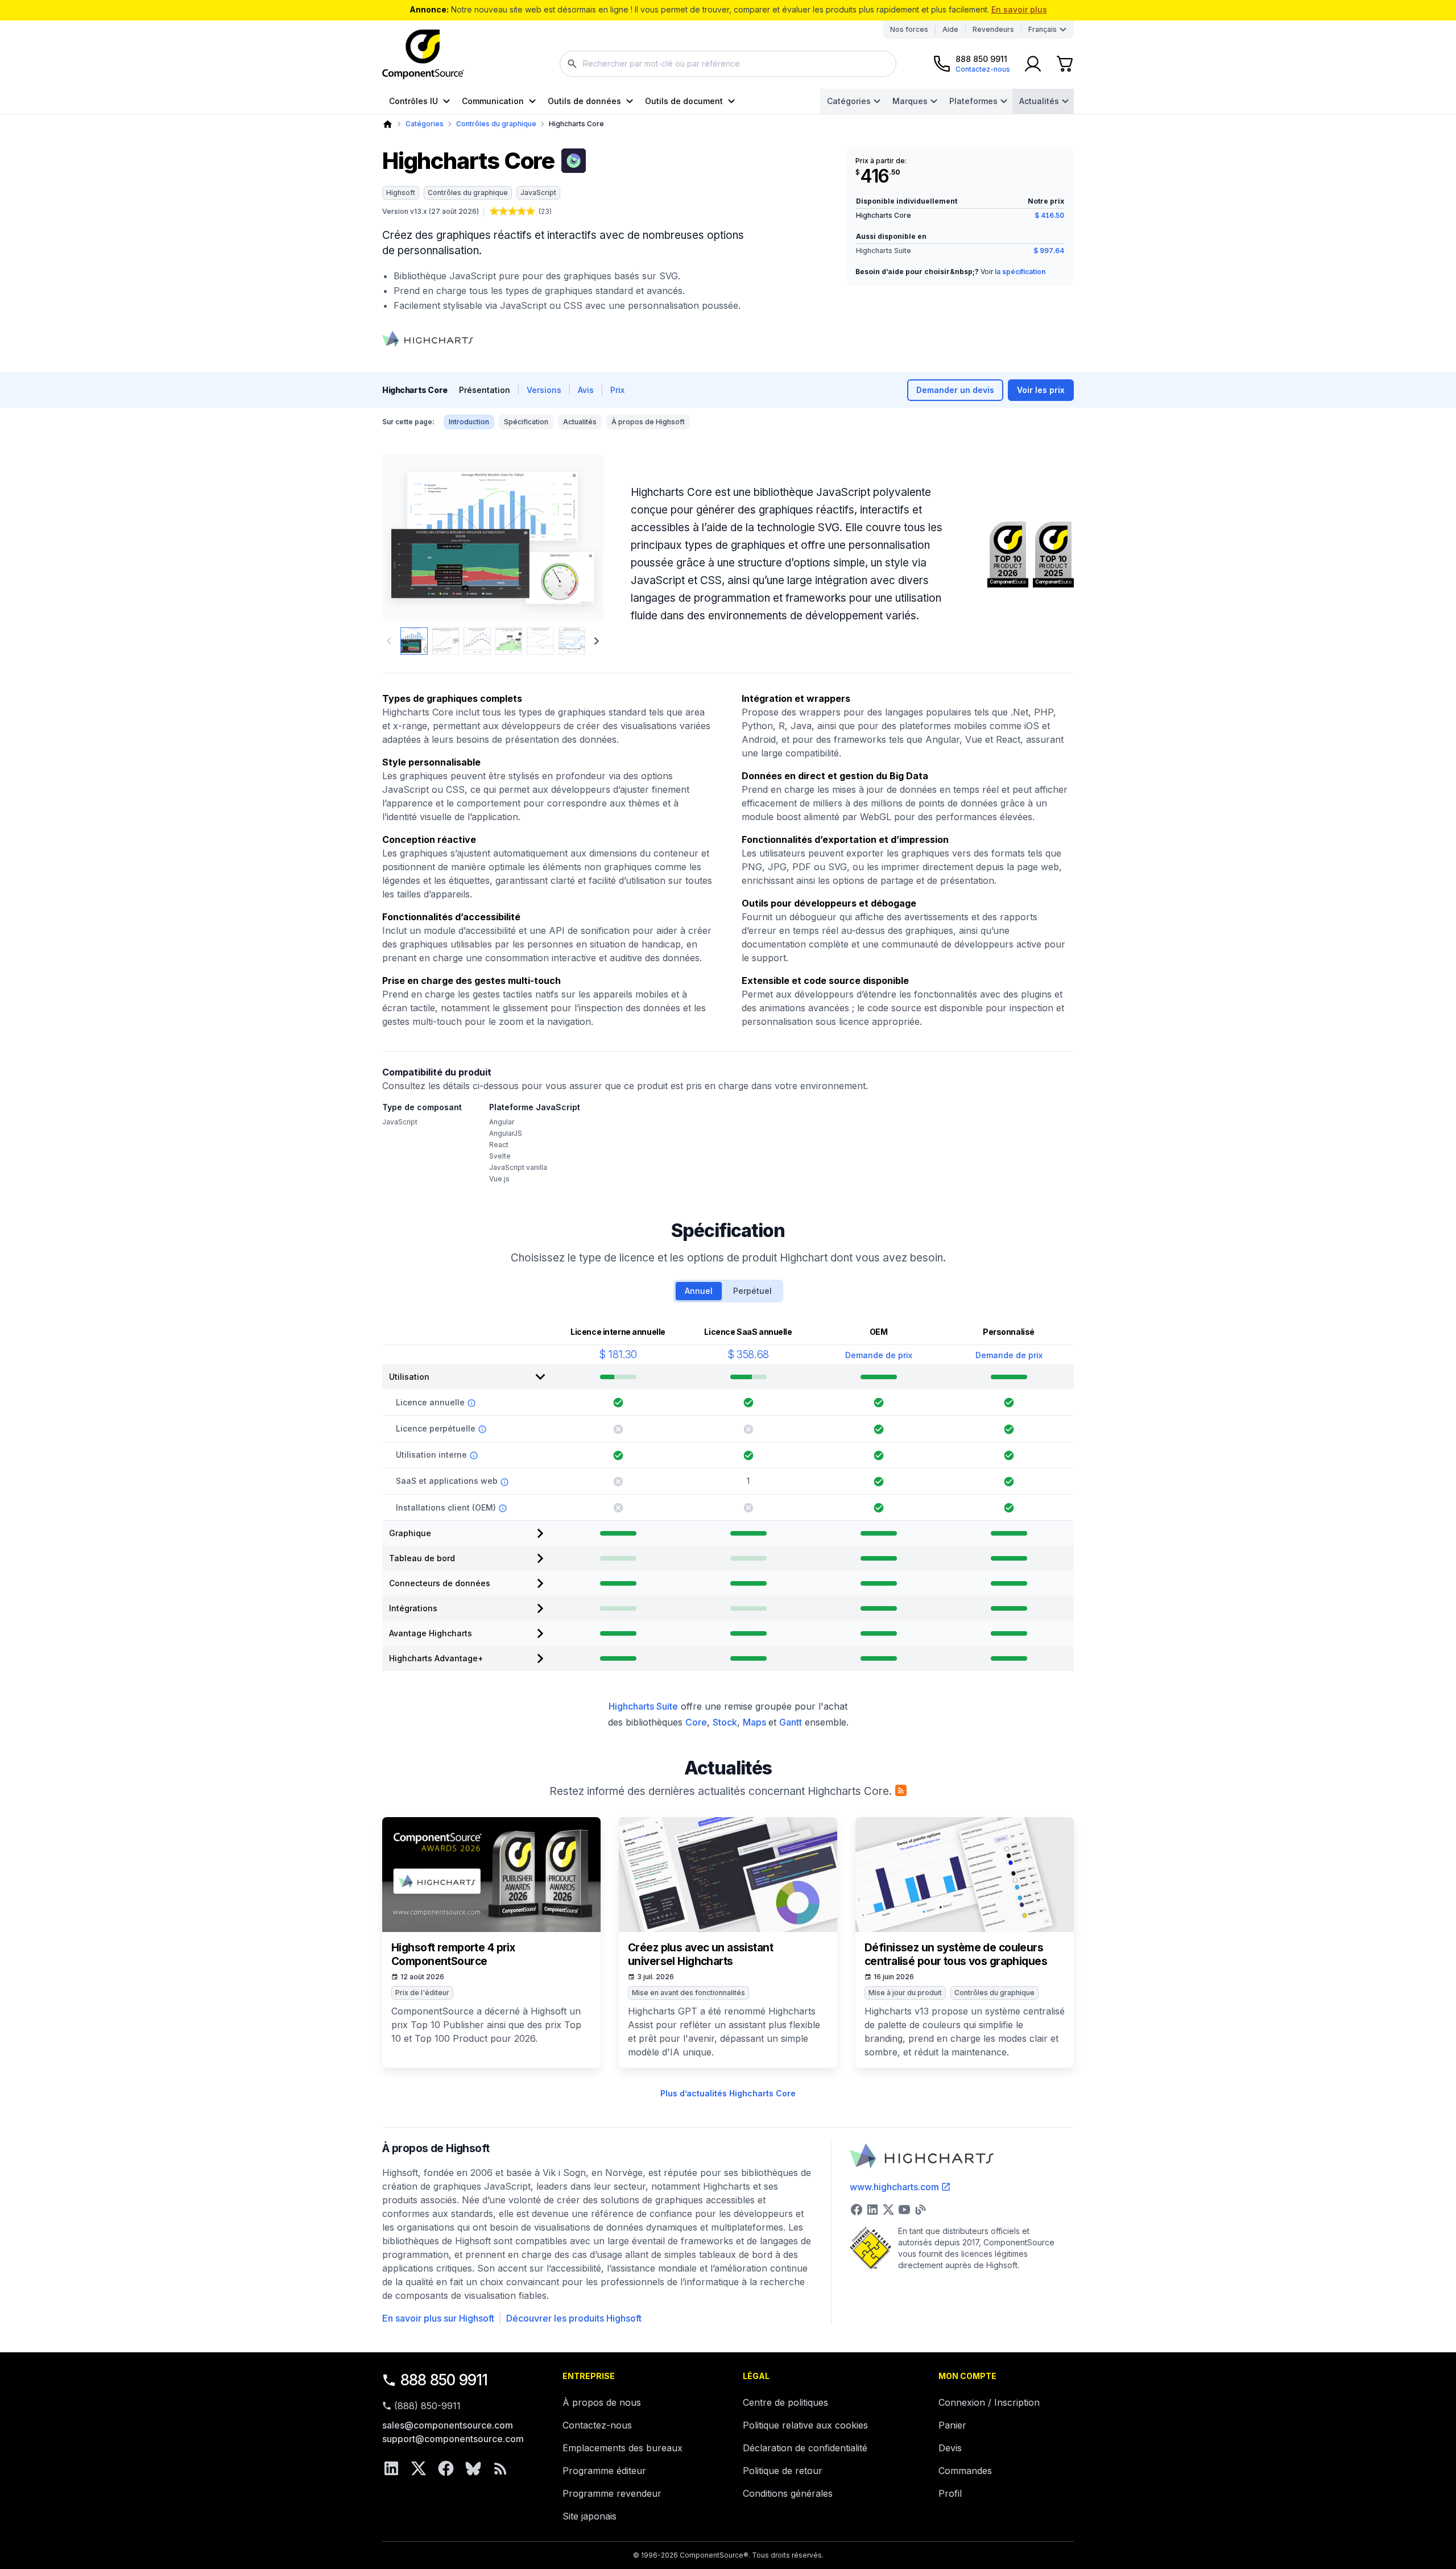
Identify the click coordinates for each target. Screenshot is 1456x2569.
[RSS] (500, 2468)
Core (696, 1722)
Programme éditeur (604, 2471)
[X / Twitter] (419, 2468)
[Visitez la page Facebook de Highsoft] (857, 2210)
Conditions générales (788, 2493)
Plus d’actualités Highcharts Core (728, 2093)
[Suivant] (576, 537)
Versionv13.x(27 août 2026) (431, 211)
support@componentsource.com (453, 2439)
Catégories (849, 101)
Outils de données (584, 101)
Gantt (791, 1722)
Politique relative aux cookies (805, 2425)
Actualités (1039, 101)
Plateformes (973, 101)
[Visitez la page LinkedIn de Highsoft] (872, 2210)
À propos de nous (602, 2402)
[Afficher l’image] (414, 641)
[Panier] (1065, 64)
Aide (950, 29)
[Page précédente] (389, 641)
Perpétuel (752, 1291)
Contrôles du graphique (496, 124)
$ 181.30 (618, 1354)
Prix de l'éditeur (422, 1993)
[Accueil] (388, 124)
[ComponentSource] (423, 55)
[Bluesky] (473, 2468)
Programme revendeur (612, 2493)
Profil (950, 2493)
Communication (493, 101)
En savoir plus (1019, 9)
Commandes (965, 2471)
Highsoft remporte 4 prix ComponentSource (453, 1954)
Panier (952, 2425)
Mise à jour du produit (905, 1993)
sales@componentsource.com (448, 2425)
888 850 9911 (444, 2380)
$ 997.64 (1049, 251)
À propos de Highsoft (648, 422)
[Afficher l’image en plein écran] (493, 537)
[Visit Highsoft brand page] (428, 339)
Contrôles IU (413, 101)
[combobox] (728, 64)
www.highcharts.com (894, 2187)
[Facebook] (446, 2468)
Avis (586, 390)
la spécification (1020, 272)
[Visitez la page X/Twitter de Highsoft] (888, 2210)
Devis (950, 2448)
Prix (617, 390)
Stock (725, 1722)
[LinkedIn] (391, 2468)
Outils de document (684, 101)
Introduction (469, 422)
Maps (756, 1722)
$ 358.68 (748, 1354)
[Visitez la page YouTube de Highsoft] (904, 2210)
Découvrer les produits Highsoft (574, 2318)
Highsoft (401, 193)
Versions (544, 390)
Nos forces (909, 29)
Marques (910, 101)
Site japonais (590, 2516)
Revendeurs (993, 29)
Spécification (526, 422)
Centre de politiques (785, 2402)
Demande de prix (879, 1355)
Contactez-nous (597, 2425)
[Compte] (1033, 64)
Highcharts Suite (884, 251)
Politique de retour (783, 2471)
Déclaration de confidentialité (805, 2448)
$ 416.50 (1049, 215)
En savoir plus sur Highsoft (438, 2318)
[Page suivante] (597, 641)
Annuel (699, 1291)
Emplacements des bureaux (622, 2448)
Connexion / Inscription (989, 2402)
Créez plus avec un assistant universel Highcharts (700, 1954)
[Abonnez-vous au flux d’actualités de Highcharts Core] (901, 1790)
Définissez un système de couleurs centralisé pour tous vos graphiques (956, 1954)
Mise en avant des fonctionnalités (688, 1993)
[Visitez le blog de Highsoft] (920, 2210)
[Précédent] (410, 537)
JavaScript (538, 193)
